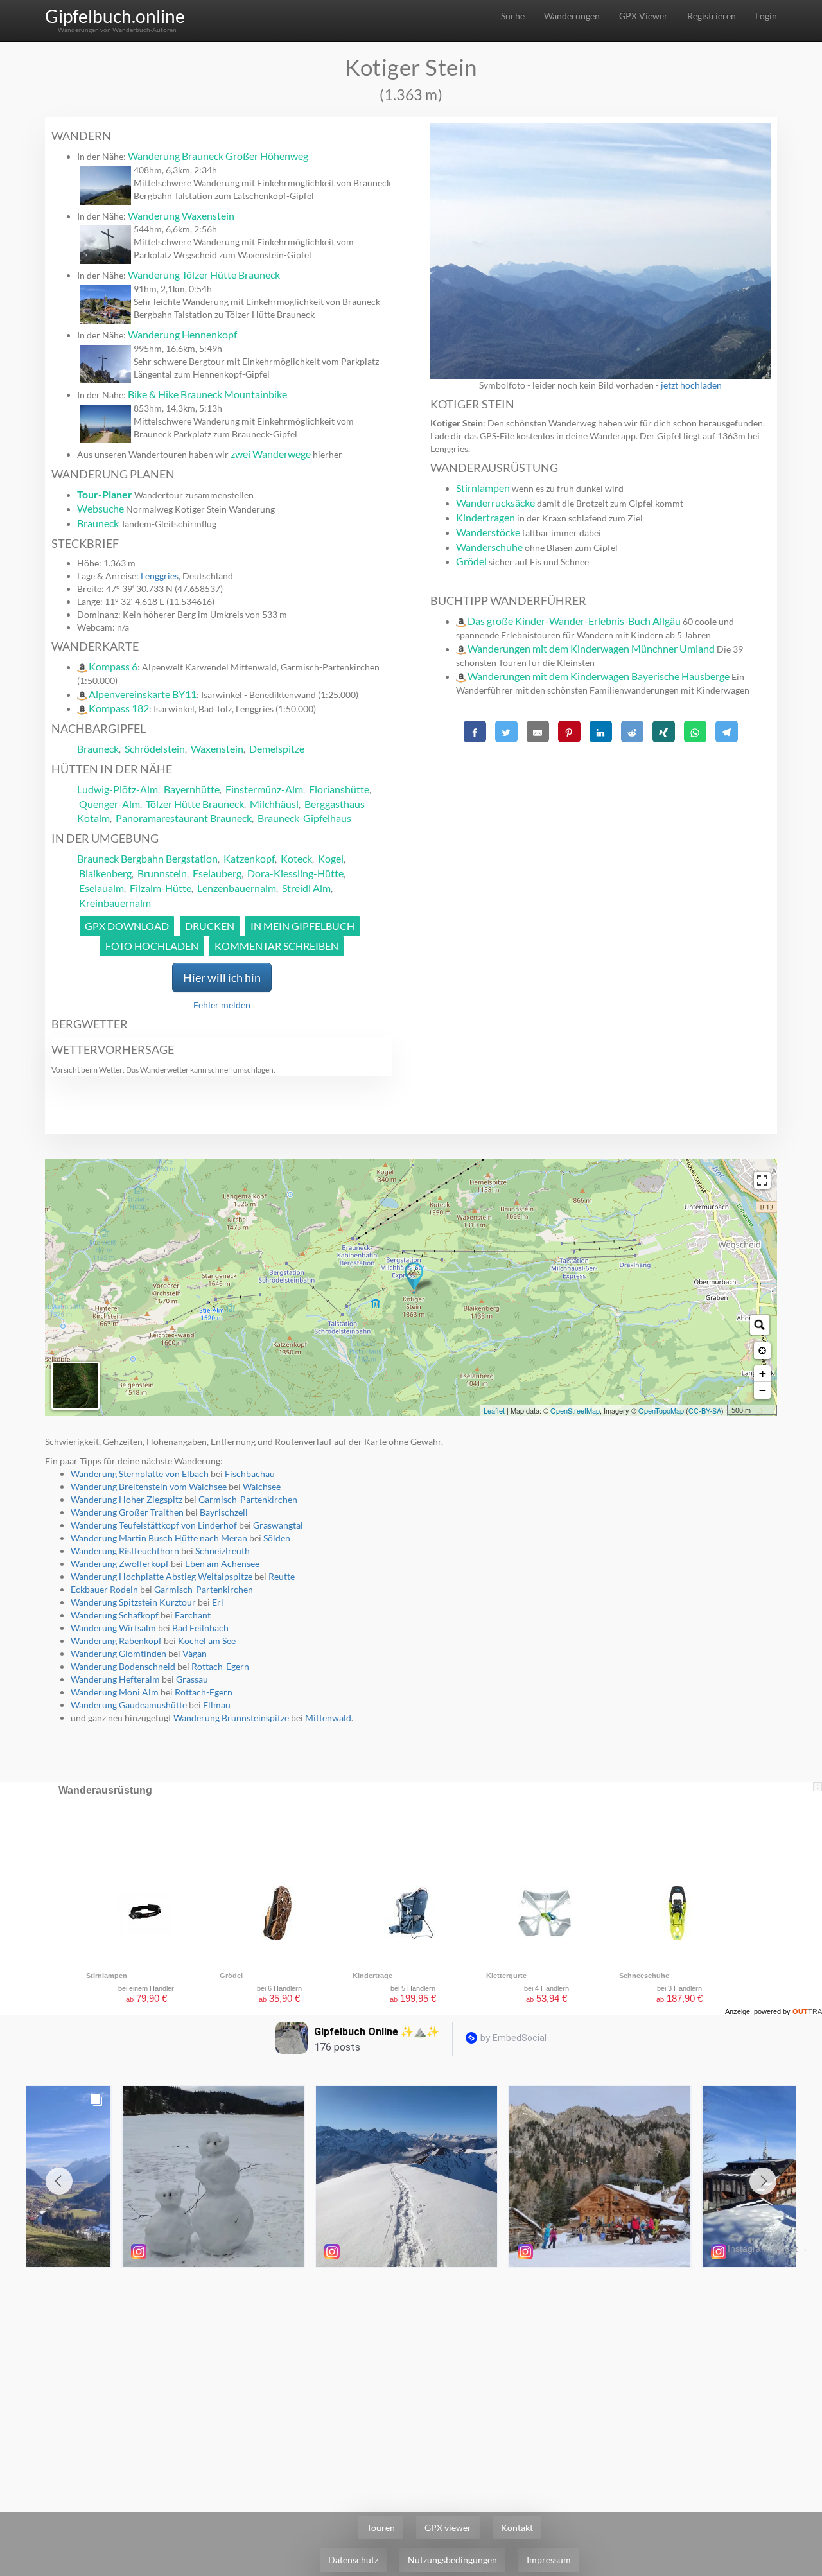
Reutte (282, 1576)
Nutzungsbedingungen (452, 2560)
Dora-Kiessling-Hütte (295, 873)
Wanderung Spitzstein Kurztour (133, 1602)
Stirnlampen (483, 488)
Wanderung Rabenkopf (116, 1641)
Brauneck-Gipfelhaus (304, 818)
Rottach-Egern (220, 1666)
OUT (807, 2011)
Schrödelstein (155, 749)
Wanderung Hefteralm (115, 1679)
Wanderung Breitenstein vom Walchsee (149, 1486)
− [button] (763, 1390)
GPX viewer (448, 2528)
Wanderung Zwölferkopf (120, 1564)
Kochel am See (207, 1641)
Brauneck (98, 523)
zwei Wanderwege (271, 454)
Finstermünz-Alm (264, 789)
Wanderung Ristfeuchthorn (125, 1551)
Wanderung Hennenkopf (182, 334)
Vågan (195, 1653)
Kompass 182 (119, 708)
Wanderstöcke (488, 532)
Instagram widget (763, 2248)
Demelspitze (277, 749)
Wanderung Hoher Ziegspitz (127, 1499)
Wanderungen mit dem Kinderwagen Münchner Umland (591, 648)
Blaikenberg (105, 873)
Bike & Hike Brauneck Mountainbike (207, 394)
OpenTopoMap (661, 1410)
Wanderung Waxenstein (181, 215)
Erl (218, 1602)
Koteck (296, 858)
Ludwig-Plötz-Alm (118, 789)
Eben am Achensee (222, 1564)
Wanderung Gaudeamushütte (129, 1705)
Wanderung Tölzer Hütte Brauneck (204, 275)
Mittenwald (328, 1718)
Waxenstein (217, 749)
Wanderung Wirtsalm (113, 1628)
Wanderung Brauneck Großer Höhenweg (218, 156)
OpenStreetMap (575, 1410)
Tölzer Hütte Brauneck (195, 804)
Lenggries (160, 576)
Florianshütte (339, 789)
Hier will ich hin (222, 977)
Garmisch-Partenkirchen (248, 1499)
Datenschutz (353, 2560)
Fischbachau (250, 1474)
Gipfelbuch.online (115, 16)
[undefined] (762, 1180)
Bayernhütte (192, 789)
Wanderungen (572, 16)
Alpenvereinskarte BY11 (143, 694)
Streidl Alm (306, 888)
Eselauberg (217, 873)
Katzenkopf (249, 858)
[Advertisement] (600, 837)
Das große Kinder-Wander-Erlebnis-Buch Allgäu (574, 621)
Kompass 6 (113, 666)
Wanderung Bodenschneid (123, 1666)
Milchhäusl (274, 804)
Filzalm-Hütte (161, 888)
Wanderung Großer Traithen (127, 1512)
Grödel (471, 561)
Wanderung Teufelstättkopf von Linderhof (154, 1525)
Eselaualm (101, 888)
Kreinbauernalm (115, 903)
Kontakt (517, 2528)
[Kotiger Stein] (414, 1278)
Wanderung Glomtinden (118, 1653)
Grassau (192, 1679)
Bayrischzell (224, 1512)
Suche (513, 16)
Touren (381, 2528)
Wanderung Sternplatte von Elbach (140, 1474)
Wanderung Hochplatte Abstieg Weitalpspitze (162, 1576)
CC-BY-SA (705, 1410)
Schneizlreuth (223, 1551)
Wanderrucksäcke (495, 503)
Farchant (193, 1615)
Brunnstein (162, 873)
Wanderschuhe (489, 547)
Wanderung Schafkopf (115, 1615)
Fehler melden (222, 1005)
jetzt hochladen (691, 385)
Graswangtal (278, 1525)
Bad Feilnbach (200, 1628)
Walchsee (262, 1486)
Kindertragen (485, 517)
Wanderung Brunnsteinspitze (231, 1718)
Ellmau (217, 1705)
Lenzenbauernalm (237, 888)
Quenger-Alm (109, 804)
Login (766, 16)
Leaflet (494, 1410)
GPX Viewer (643, 16)
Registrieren (712, 16)
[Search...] (760, 1325)
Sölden (277, 1538)
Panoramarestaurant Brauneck (184, 818)
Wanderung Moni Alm (115, 1692)
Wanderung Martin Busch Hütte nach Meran (159, 1538)
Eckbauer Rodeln (104, 1589)
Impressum (549, 2560)
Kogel (331, 858)
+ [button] (763, 1373)
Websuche (101, 508)
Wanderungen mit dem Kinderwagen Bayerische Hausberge (599, 676)
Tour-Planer (105, 494)
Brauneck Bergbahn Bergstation (147, 858)
